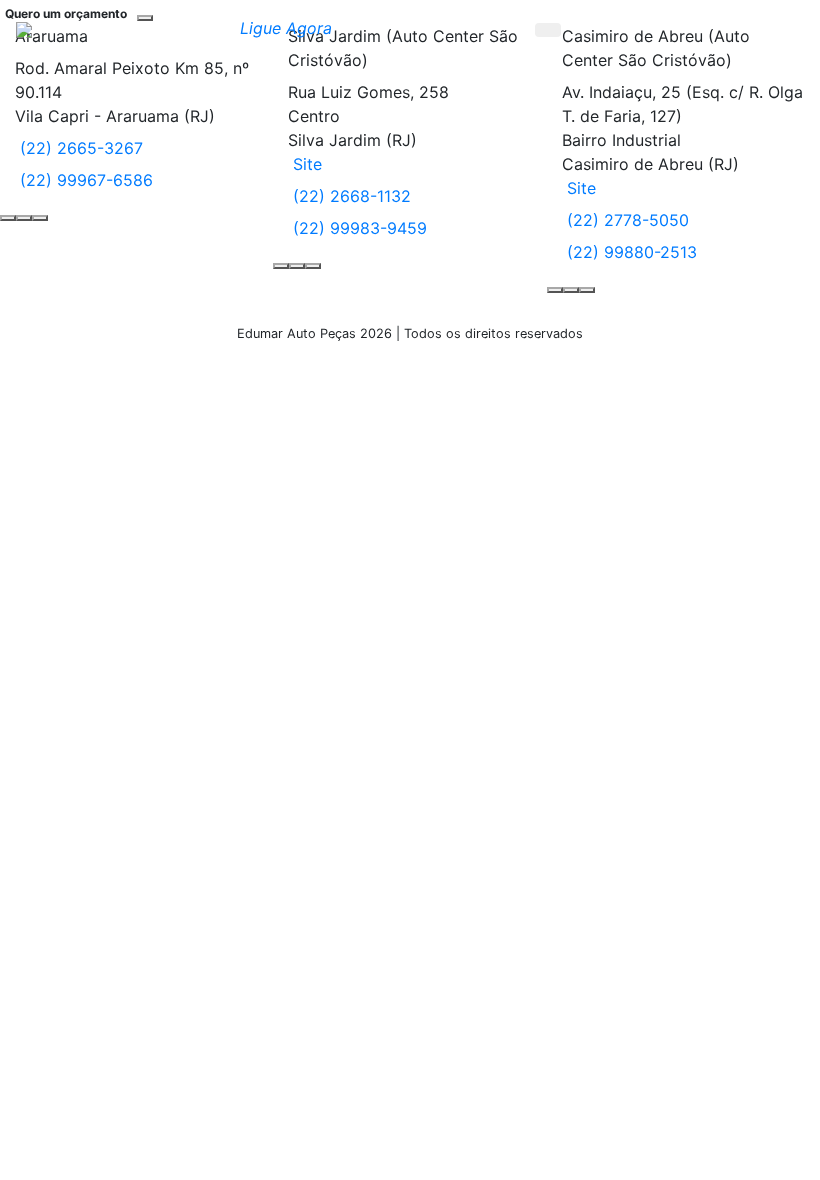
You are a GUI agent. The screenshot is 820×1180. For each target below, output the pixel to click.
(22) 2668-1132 (349, 196)
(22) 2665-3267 (79, 148)
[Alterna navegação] (776, 28)
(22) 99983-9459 (357, 228)
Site (305, 164)
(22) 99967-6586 (84, 180)
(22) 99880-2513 (629, 252)
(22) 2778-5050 (625, 220)
